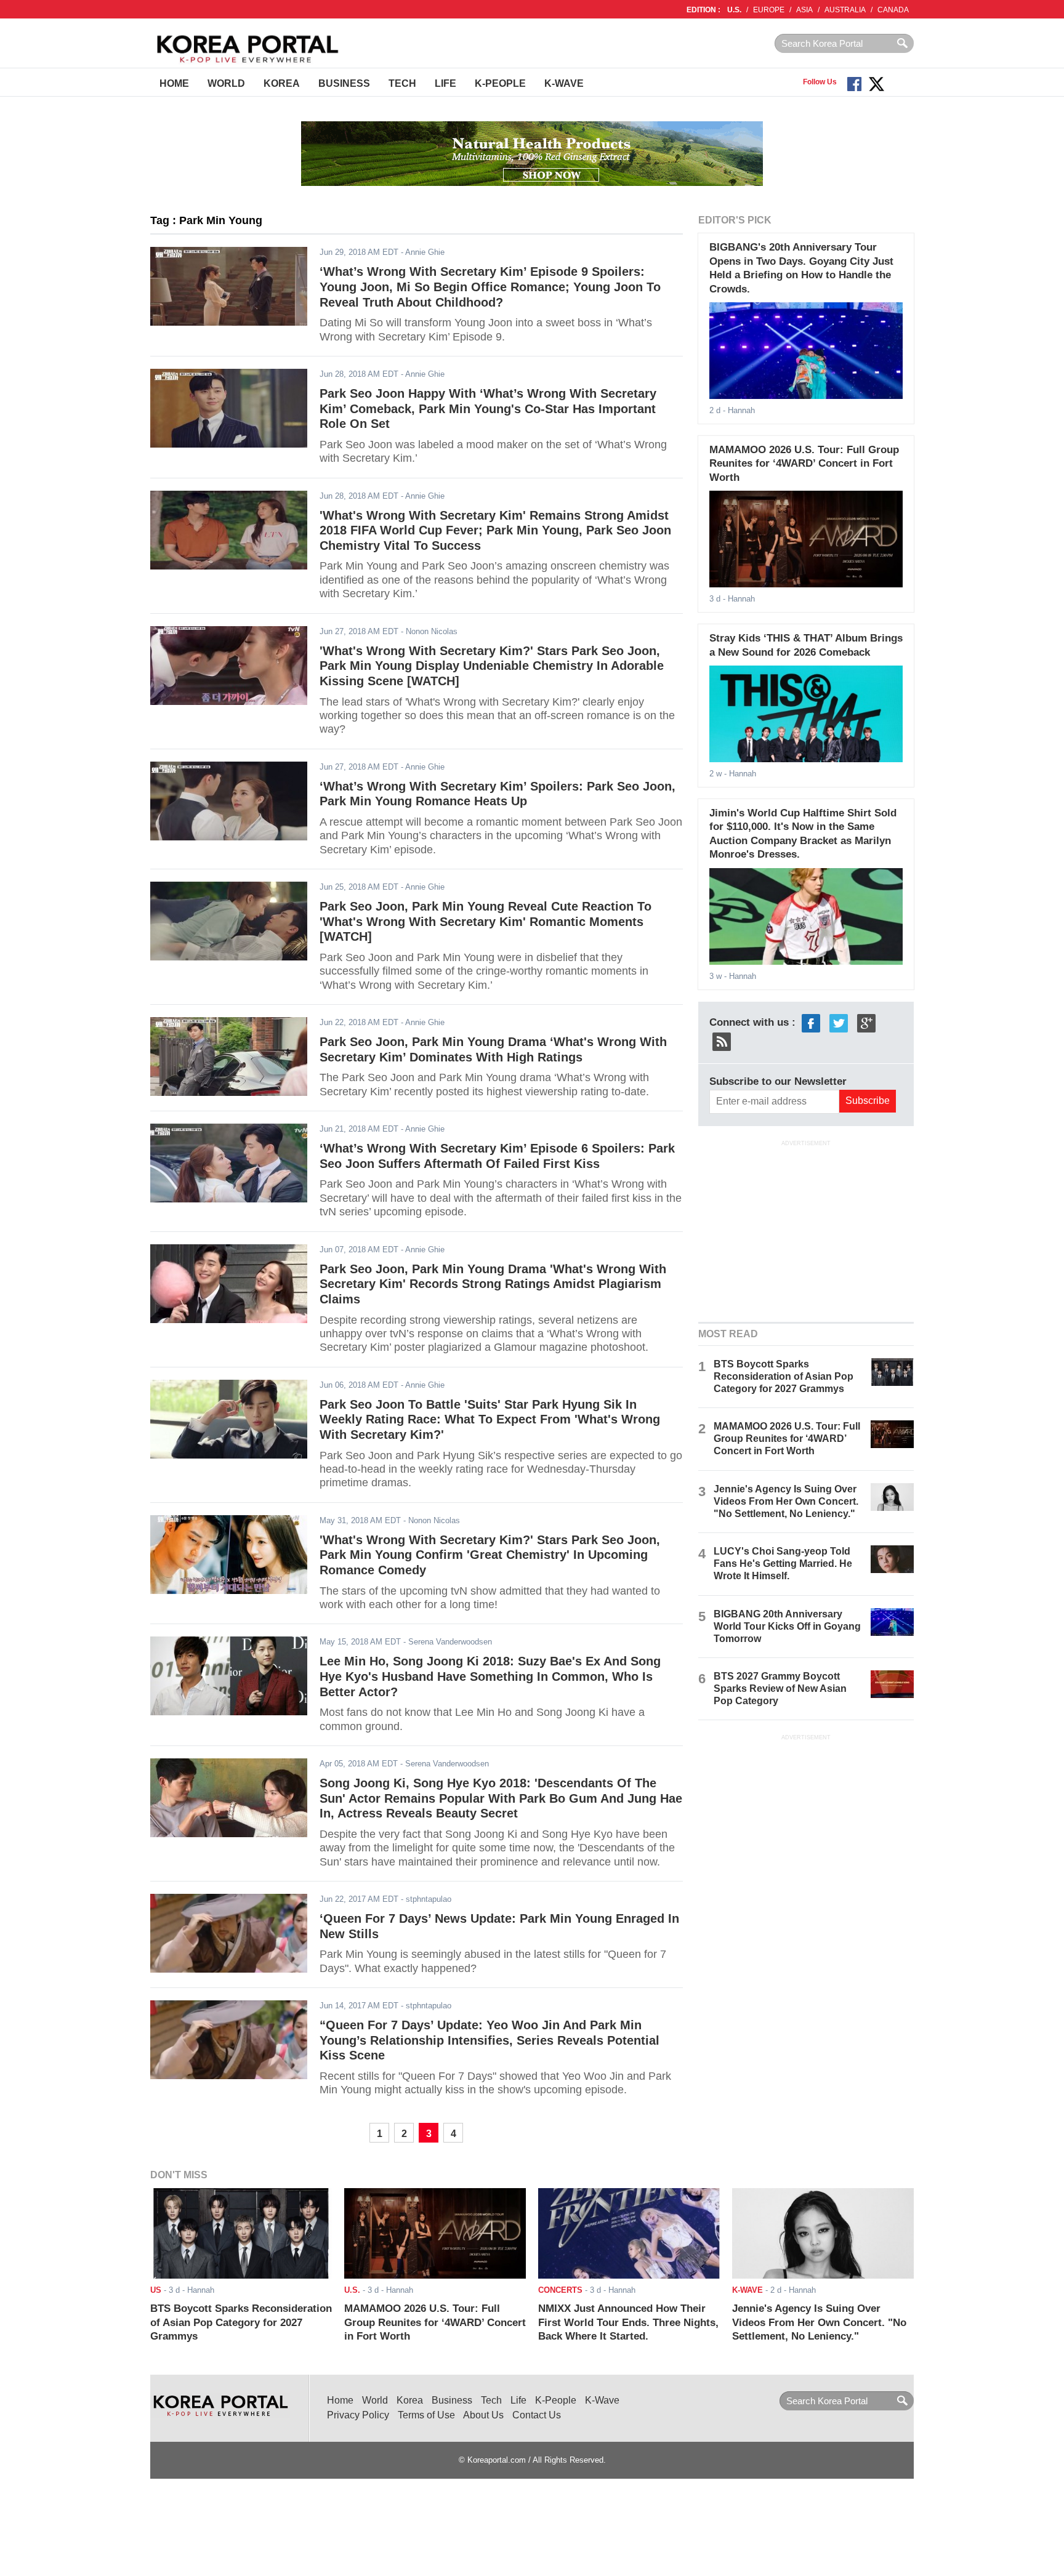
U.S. (734, 10)
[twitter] (839, 1022)
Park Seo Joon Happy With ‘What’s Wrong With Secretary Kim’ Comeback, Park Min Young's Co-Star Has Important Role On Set (488, 409)
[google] (866, 1022)
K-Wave (564, 83)
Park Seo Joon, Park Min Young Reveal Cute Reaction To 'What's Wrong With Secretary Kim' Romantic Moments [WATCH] (486, 921)
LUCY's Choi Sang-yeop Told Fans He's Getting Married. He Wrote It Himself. (783, 1564)
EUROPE (769, 10)
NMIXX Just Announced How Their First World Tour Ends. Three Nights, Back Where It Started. (628, 2322)
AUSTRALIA (845, 10)
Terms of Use (426, 2415)
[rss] (722, 1041)
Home (174, 83)
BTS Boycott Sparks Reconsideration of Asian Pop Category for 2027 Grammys (784, 1376)
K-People (500, 83)
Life (445, 83)
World (226, 83)
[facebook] (811, 1022)
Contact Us (537, 2415)
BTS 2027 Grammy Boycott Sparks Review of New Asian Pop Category (780, 1688)
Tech (402, 83)
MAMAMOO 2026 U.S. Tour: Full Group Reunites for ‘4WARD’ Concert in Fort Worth (804, 464)
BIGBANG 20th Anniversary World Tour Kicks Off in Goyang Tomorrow (787, 1626)
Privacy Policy (358, 2415)
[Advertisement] (806, 1230)
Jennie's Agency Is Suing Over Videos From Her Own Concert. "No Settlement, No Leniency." (786, 1501)
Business (344, 83)
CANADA (893, 10)
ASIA (804, 10)
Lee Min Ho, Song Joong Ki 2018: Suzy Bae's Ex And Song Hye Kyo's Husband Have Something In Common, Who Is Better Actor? (490, 1676)
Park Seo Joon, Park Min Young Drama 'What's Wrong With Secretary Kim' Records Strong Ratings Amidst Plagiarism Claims (493, 1284)
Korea (282, 83)
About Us (483, 2415)
